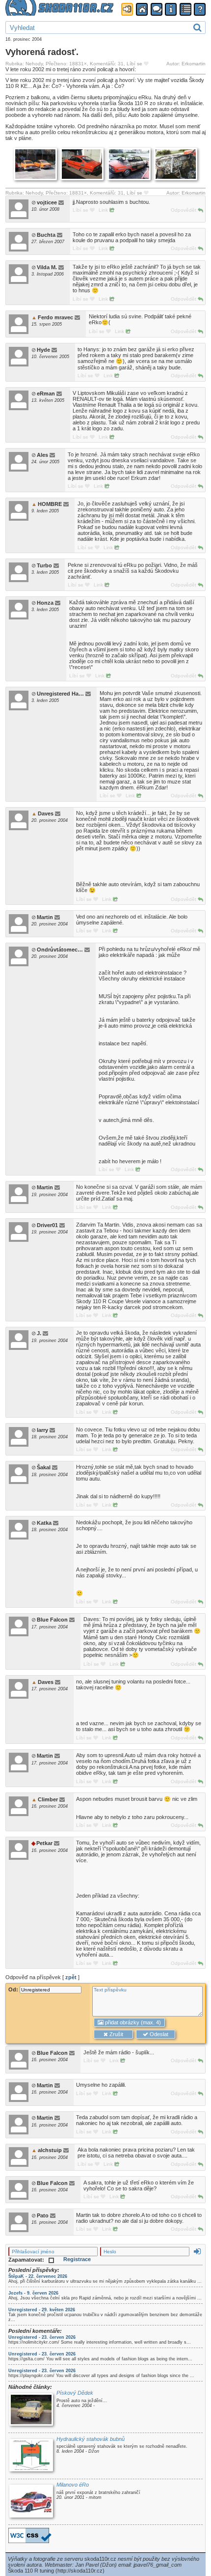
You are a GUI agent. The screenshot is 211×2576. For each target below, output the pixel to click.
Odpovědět (184, 210)
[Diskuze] (157, 10)
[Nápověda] (200, 10)
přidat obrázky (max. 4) (132, 2022)
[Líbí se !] (146, 64)
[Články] (185, 10)
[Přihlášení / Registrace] (127, 10)
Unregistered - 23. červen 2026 (42, 2337)
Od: (14, 1989)
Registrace (77, 2259)
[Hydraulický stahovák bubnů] (31, 2456)
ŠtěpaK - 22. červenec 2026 (38, 2276)
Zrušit (116, 2034)
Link (104, 210)
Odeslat (158, 2034)
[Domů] (142, 10)
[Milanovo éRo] (31, 2502)
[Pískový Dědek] (31, 2410)
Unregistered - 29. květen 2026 (42, 2310)
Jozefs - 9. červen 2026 (33, 2293)
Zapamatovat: (27, 2260)
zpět (71, 1977)
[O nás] (171, 10)
